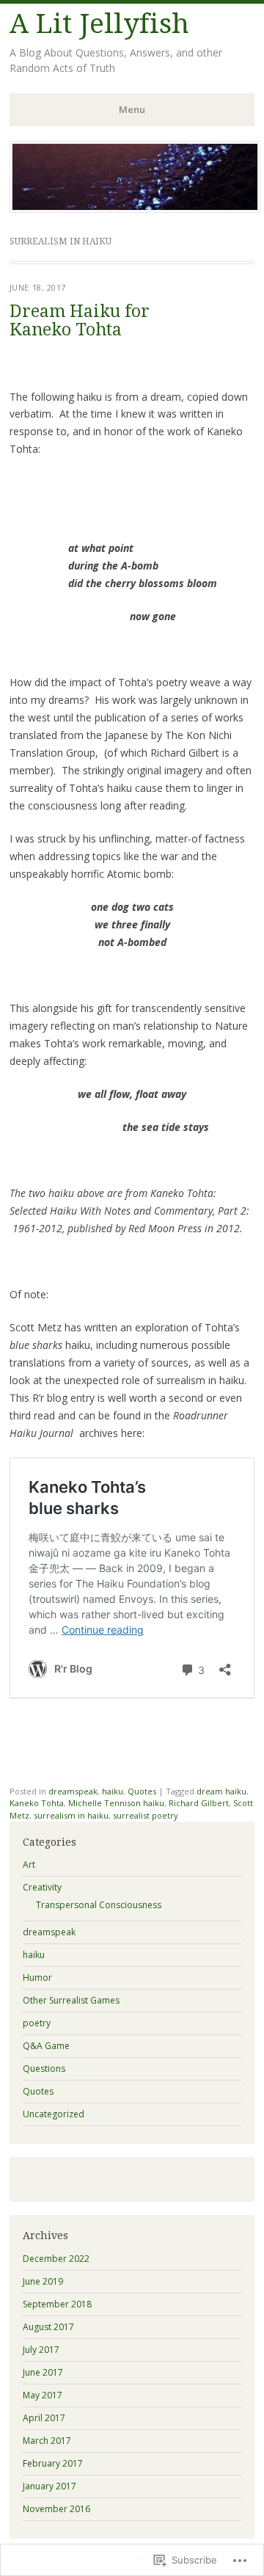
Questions (44, 2069)
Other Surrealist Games (71, 2000)
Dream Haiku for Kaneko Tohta (80, 321)
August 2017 (48, 2327)
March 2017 (47, 2441)
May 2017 (43, 2395)
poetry (37, 2023)
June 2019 (43, 2281)
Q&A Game (46, 2046)
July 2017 (41, 2350)
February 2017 (53, 2463)
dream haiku (221, 1791)
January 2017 (49, 2486)
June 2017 (43, 2372)
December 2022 (56, 2259)
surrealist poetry (146, 1815)
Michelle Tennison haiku (116, 1803)
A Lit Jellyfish (99, 24)
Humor (37, 1978)
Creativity (42, 1887)
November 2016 (56, 2509)
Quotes (142, 1791)
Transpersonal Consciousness (99, 1905)
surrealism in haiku (71, 1815)
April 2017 (44, 2418)
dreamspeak (73, 1791)
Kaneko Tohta (37, 1803)
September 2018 (57, 2304)
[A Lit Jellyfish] (135, 208)
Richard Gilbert (199, 1803)
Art (29, 1864)
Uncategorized (54, 2114)
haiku (113, 1791)
